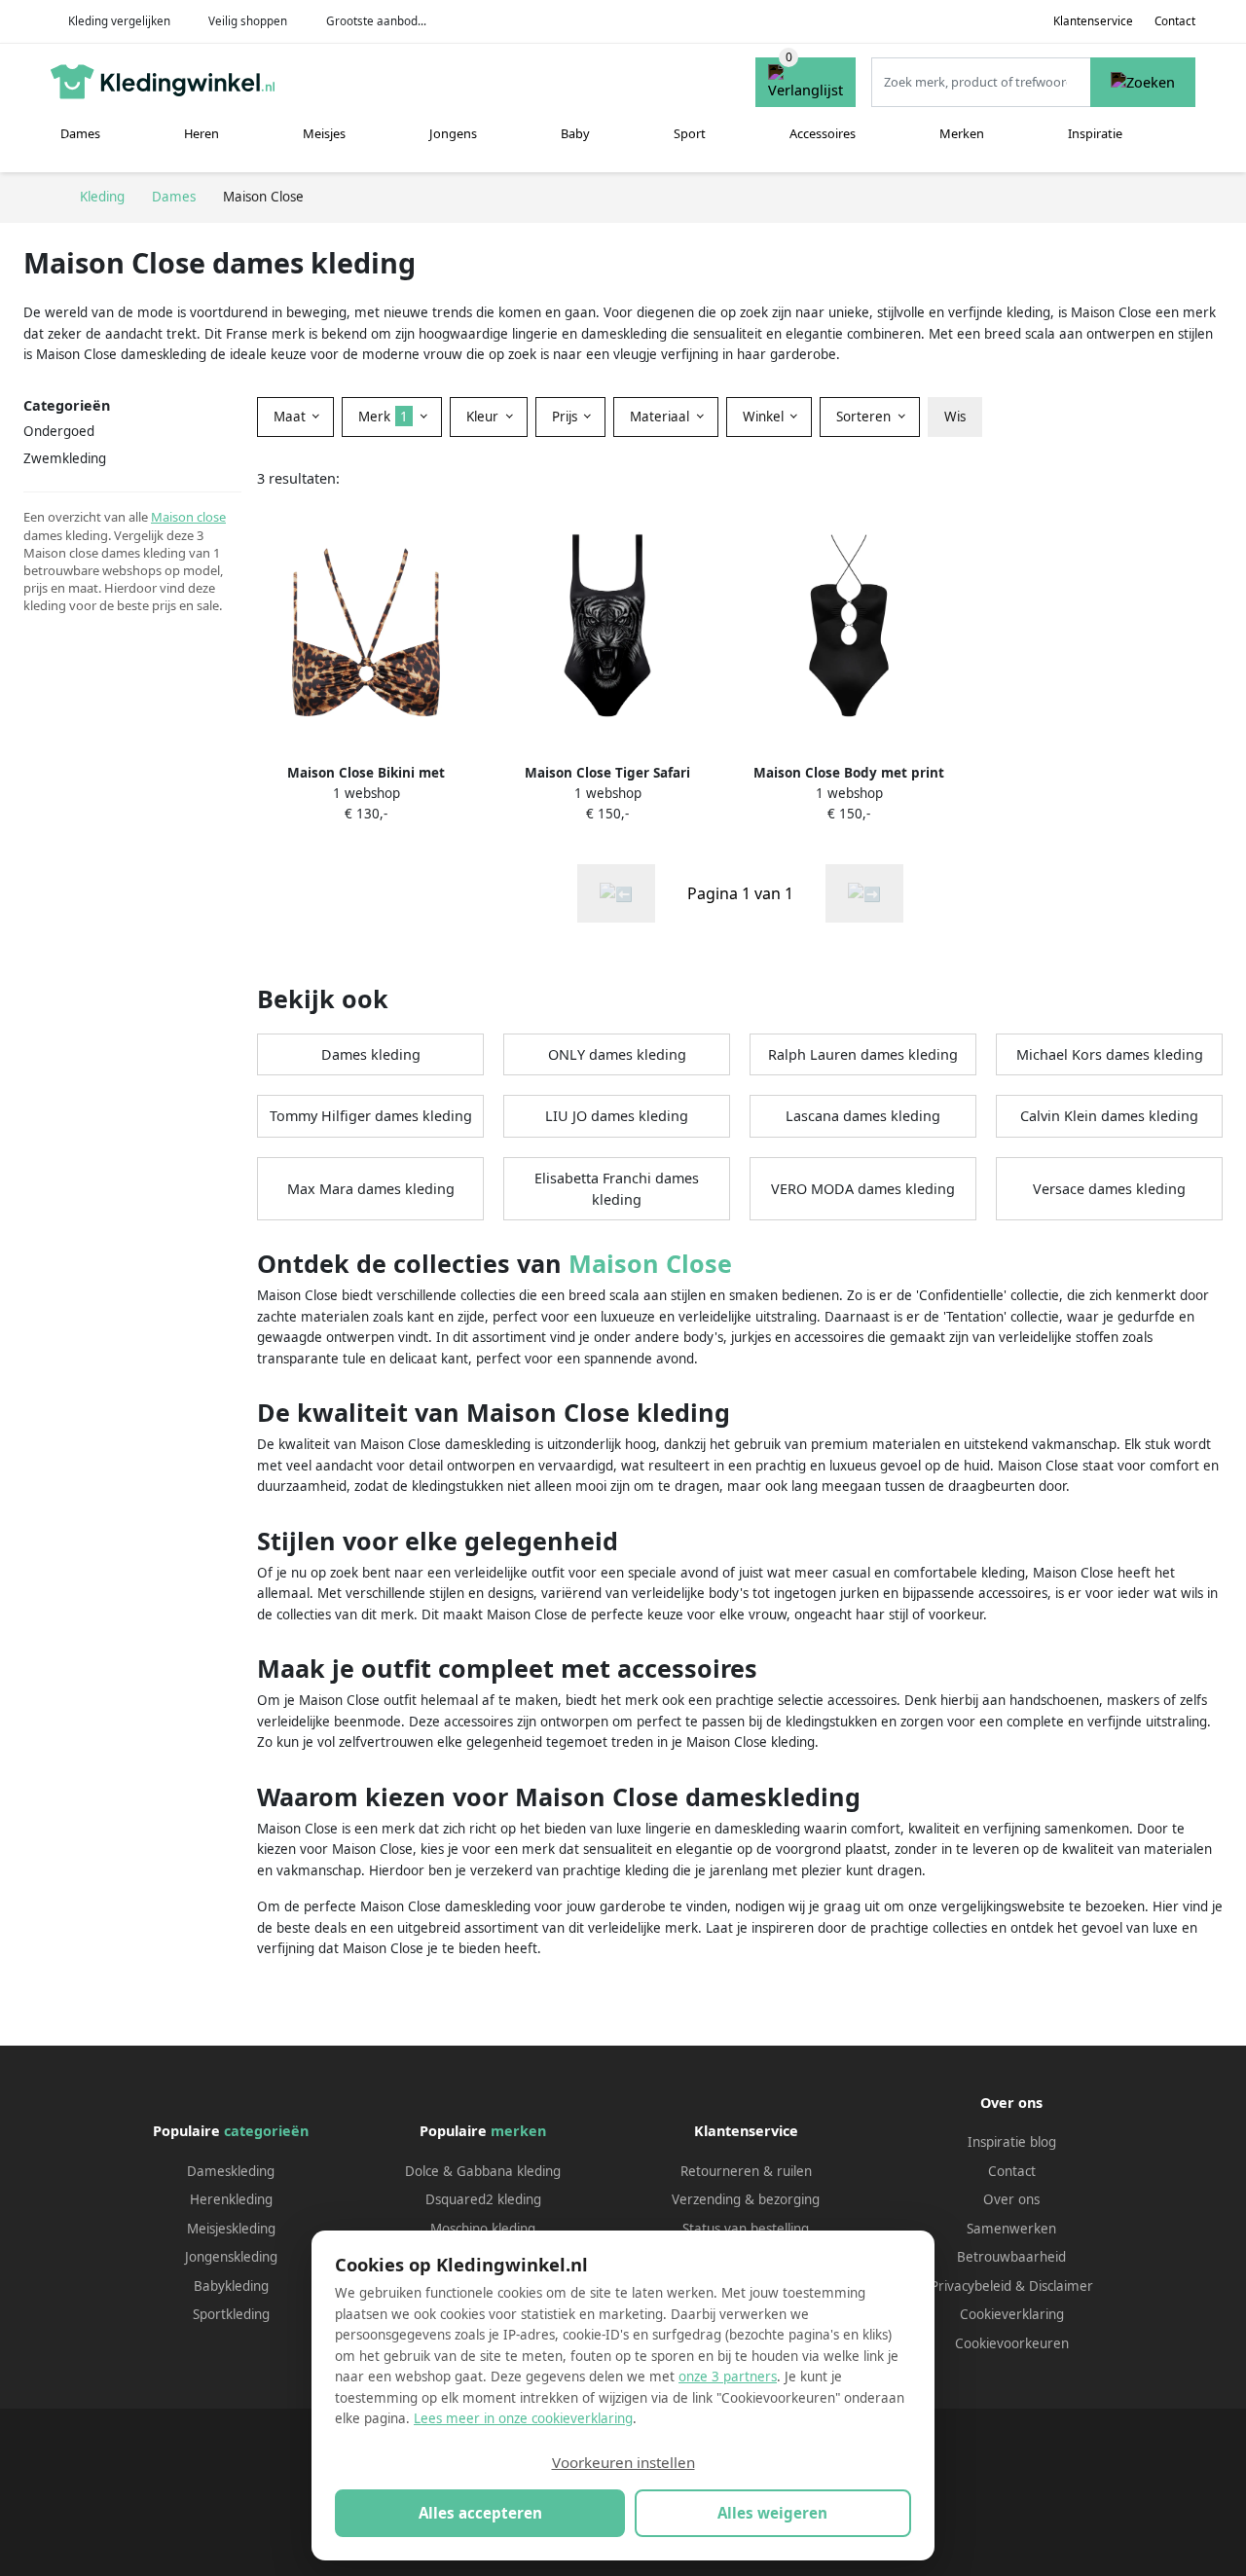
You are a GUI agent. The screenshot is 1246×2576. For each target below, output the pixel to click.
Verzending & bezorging (746, 2199)
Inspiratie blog (1012, 2142)
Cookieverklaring (1012, 2314)
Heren (202, 133)
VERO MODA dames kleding (863, 1189)
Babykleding (231, 2286)
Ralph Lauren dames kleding (863, 1054)
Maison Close (650, 1263)
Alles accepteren (480, 2513)
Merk (383, 417)
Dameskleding (231, 2171)
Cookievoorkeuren (1012, 2343)
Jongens (453, 133)
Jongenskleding (231, 2257)
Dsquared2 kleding (483, 2199)
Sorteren (865, 417)
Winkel (765, 417)
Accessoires (823, 133)
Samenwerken (1011, 2229)
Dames (80, 133)
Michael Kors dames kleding (1110, 1054)
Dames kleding (371, 1054)
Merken (962, 133)
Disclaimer (1061, 2286)
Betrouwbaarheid (1011, 2257)
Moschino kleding (483, 2229)
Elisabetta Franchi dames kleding (617, 1189)
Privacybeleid (971, 2286)
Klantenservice (1093, 21)
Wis (955, 417)
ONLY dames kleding (617, 1054)
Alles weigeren (772, 2513)
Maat (292, 417)
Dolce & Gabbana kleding (483, 2171)
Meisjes (324, 133)
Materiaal (661, 417)
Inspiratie (1095, 133)
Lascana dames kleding (863, 1116)
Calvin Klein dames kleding (1109, 1116)
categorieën (266, 2131)
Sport (690, 133)
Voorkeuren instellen (623, 2462)
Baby (575, 133)
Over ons (1011, 2199)
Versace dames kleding (1109, 1189)
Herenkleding (231, 2199)
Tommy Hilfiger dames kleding (371, 1116)
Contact (1175, 21)
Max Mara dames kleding (371, 1189)
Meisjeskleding (231, 2229)
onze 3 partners (728, 2376)
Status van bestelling (746, 2229)
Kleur (484, 417)
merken (518, 2131)
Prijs (567, 417)
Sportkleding (231, 2314)
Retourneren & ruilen (746, 2171)
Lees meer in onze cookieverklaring (523, 2418)
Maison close (188, 517)
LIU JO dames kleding (617, 1116)
